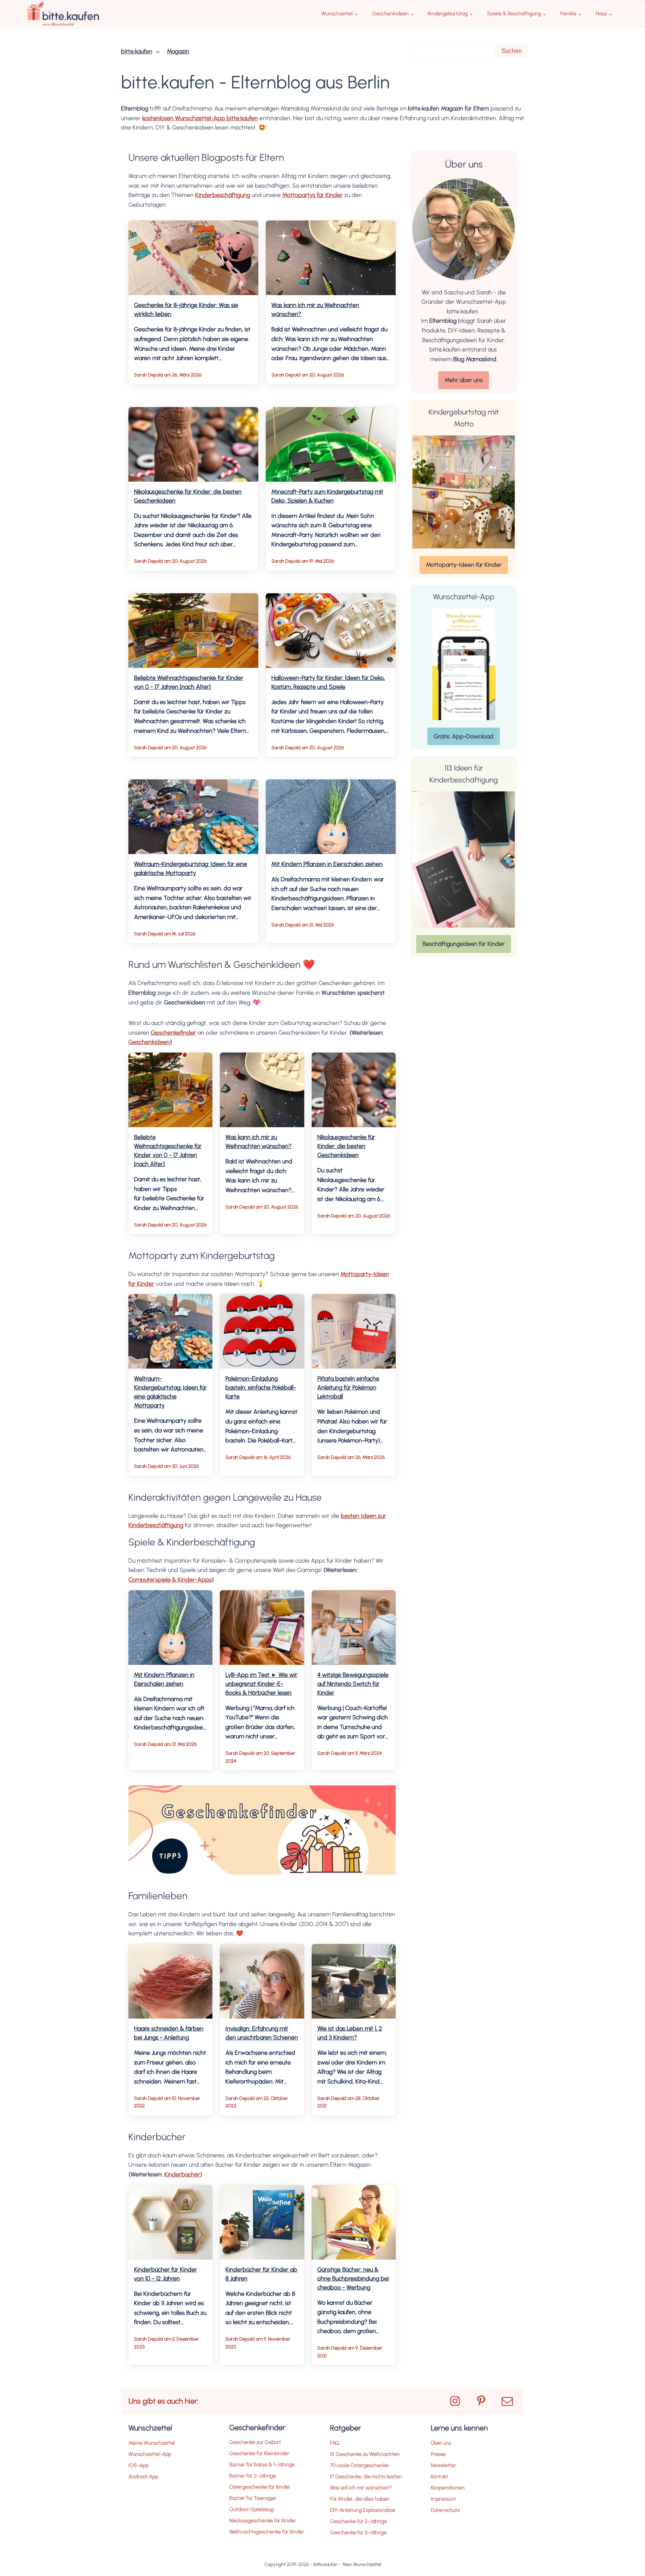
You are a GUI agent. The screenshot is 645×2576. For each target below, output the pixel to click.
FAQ (335, 2443)
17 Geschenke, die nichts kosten (366, 2477)
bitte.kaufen (137, 51)
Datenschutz (445, 2510)
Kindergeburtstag (448, 14)
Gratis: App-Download (464, 736)
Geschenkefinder (173, 1033)
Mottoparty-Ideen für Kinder (464, 565)
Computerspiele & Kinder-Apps (170, 1580)
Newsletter (443, 2465)
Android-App (143, 2477)
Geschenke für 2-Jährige (359, 2521)
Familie (568, 14)
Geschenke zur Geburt (255, 2442)
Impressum (443, 2499)
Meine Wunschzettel (152, 2443)
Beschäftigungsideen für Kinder (464, 944)
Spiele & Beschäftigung (514, 14)
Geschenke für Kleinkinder (259, 2453)
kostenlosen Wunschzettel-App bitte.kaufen (200, 118)
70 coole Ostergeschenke (359, 2465)
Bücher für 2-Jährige (253, 2476)
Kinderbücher (182, 2174)
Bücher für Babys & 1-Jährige (262, 2465)
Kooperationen (448, 2488)
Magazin (178, 51)
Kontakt (440, 2477)
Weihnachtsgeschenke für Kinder (267, 2532)
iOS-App (138, 2465)
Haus (601, 14)
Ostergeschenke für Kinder (260, 2487)
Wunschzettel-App (150, 2454)
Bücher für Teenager (253, 2498)
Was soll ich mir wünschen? (361, 2488)
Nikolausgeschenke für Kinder (263, 2521)
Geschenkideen (390, 14)
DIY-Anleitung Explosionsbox (363, 2510)
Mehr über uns (464, 380)
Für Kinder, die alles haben (360, 2499)
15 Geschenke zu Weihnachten (365, 2454)
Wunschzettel (337, 14)
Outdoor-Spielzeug (251, 2509)
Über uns (441, 2443)
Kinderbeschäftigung (223, 195)
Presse (438, 2454)
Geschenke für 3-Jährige (358, 2533)
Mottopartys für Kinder (312, 195)
